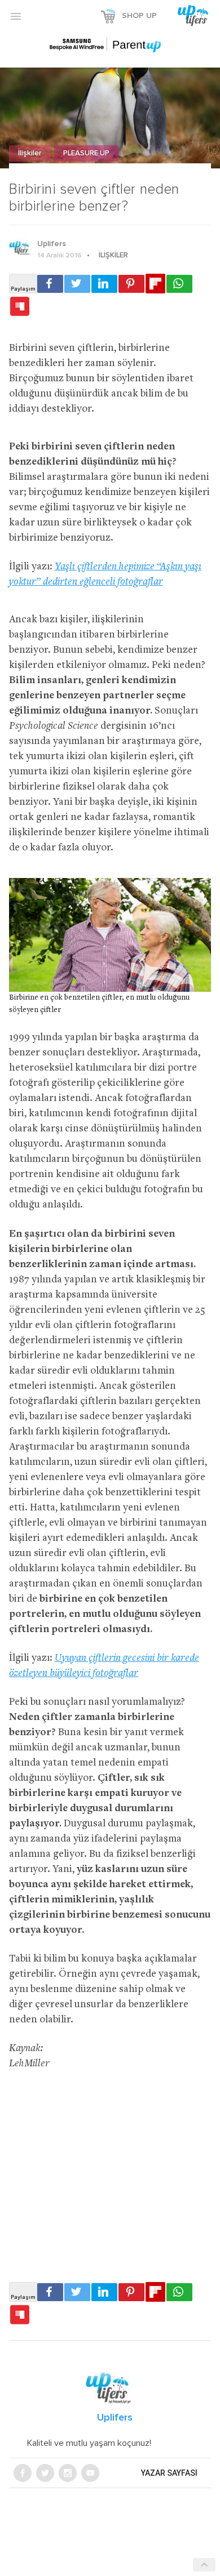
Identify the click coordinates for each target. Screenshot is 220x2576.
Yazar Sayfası (169, 2473)
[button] (16, 16)
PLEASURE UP (86, 153)
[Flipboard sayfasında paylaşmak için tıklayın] (155, 284)
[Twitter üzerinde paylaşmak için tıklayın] (77, 284)
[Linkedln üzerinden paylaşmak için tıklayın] (104, 284)
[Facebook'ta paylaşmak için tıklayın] (50, 284)
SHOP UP (139, 16)
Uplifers (52, 244)
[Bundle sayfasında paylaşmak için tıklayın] (20, 307)
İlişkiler (30, 153)
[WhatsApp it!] (179, 284)
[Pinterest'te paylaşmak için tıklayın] (131, 284)
